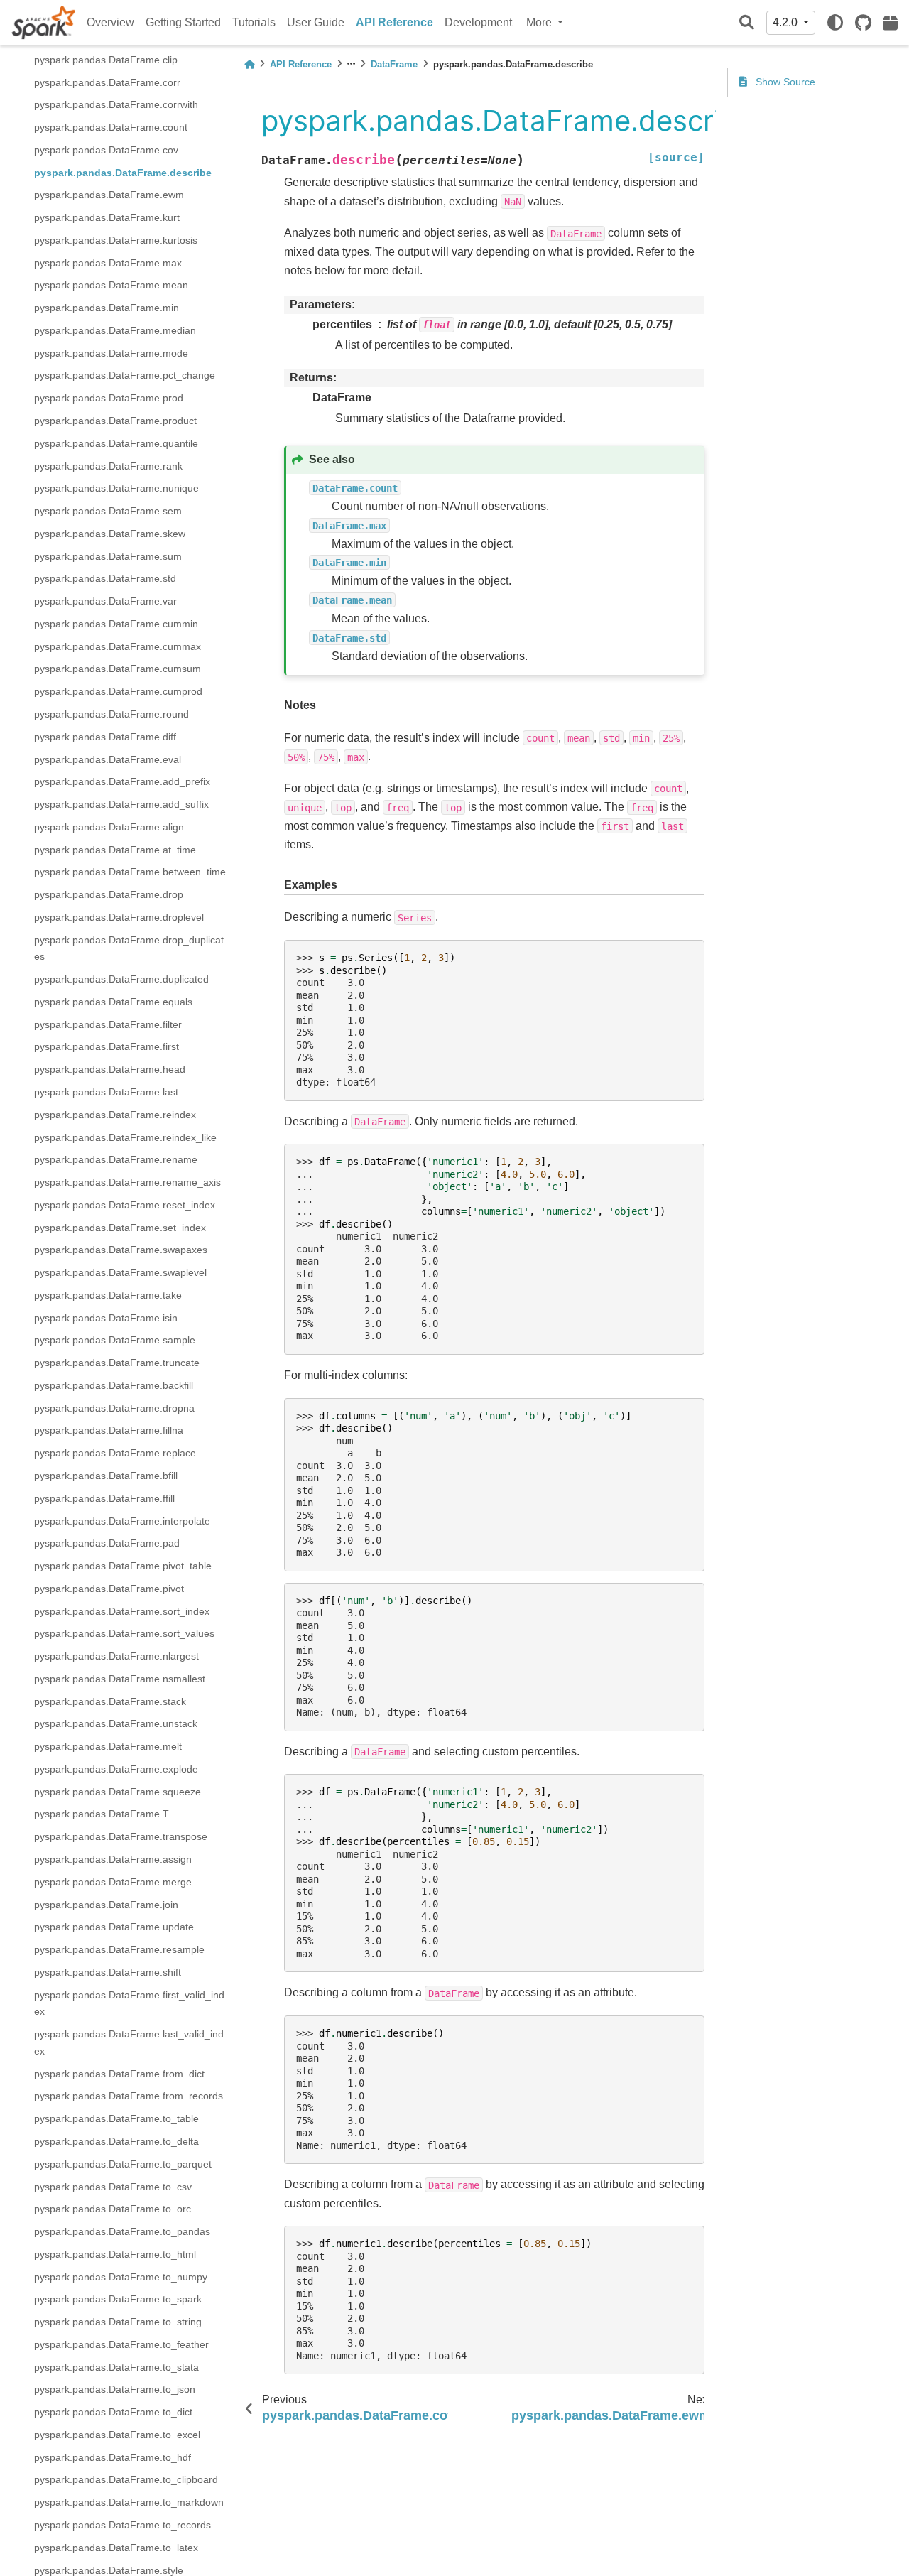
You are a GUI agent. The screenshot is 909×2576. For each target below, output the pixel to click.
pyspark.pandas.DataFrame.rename (116, 1159)
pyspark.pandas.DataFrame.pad (107, 1543)
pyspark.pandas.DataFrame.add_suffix (121, 804)
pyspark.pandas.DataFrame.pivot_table (123, 1566)
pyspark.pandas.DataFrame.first (107, 1046)
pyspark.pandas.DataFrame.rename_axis (127, 1182)
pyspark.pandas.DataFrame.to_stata (116, 2367)
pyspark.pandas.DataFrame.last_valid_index (129, 2042)
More (540, 22)
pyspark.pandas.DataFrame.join (106, 1904)
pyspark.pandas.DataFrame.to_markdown (129, 2502)
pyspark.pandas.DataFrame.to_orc (113, 2209)
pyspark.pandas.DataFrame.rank (108, 465)
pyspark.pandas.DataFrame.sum (108, 556)
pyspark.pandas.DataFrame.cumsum (118, 669)
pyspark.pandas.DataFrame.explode (116, 1769)
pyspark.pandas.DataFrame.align (109, 827)
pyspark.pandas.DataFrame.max (108, 263)
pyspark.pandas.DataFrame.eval (108, 759)
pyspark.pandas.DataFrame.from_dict (119, 2074)
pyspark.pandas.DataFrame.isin (106, 1318)
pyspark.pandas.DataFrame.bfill (106, 1476)
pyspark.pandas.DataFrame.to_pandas (122, 2231)
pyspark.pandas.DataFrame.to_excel (117, 2435)
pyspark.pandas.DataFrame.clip (106, 60)
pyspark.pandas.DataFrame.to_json (115, 2389)
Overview (110, 22)
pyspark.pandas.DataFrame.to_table (116, 2118)
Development (478, 22)
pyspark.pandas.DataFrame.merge (113, 1882)
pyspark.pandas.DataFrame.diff (105, 737)
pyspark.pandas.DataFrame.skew (110, 534)
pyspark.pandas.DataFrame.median (115, 330)
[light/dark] (835, 23)
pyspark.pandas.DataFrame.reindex (115, 1115)
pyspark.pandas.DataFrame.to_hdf (113, 2457)
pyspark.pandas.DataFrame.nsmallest (120, 1679)
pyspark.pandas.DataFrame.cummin (116, 624)
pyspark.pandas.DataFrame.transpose (121, 1836)
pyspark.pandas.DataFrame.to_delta (116, 2141)
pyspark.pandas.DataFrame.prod (109, 398)
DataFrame (394, 64)
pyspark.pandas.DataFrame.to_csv (113, 2186)
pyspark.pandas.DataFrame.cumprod (118, 691)
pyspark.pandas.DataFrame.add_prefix (122, 781)
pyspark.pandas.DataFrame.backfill (114, 1385)
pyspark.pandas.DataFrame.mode (111, 353)
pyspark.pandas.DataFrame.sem (108, 511)
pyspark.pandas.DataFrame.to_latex (116, 2548)
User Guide (316, 22)
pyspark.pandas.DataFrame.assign (113, 1859)
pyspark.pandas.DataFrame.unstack (116, 1723)
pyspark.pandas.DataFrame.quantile (116, 443)
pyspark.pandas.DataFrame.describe (123, 173)
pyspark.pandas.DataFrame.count (111, 127)
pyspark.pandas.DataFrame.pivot (109, 1589)
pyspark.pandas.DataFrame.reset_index (125, 1205)
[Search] (747, 23)
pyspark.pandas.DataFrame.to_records (123, 2525)
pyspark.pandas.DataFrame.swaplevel (120, 1272)
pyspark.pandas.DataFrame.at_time (115, 849)
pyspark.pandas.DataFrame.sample (115, 1340)
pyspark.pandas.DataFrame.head (110, 1069)
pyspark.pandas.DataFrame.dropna (114, 1408)
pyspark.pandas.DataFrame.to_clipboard (126, 2479)
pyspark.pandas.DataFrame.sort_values (124, 1633)
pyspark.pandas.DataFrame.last (106, 1092)
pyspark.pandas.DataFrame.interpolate (122, 1520)
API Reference (394, 22)
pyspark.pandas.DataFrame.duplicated (121, 979)
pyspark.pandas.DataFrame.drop (109, 894)
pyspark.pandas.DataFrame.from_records (129, 2096)
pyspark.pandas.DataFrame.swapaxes (121, 1250)
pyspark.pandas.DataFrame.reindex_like (125, 1137)
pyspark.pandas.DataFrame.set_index (120, 1228)
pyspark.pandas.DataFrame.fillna (109, 1430)
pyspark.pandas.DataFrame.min (107, 308)
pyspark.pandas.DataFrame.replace (115, 1453)
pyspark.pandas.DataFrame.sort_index (122, 1611)
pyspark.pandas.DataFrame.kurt (107, 217)
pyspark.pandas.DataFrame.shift (108, 1972)
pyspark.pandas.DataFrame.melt (108, 1746)
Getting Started (183, 22)
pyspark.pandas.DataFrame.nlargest (116, 1656)
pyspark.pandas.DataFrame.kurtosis (116, 240)
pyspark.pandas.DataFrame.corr (107, 82)
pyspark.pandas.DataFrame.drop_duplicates (129, 948)
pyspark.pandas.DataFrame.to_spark (118, 2299)
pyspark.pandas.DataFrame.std (105, 578)
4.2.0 (786, 22)
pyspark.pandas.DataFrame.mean (111, 285)
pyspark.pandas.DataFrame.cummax (118, 646)
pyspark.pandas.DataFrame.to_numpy (121, 2276)
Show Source (784, 82)
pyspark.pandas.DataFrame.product (115, 421)
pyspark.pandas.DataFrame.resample (119, 1949)
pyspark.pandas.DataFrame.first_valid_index (129, 2003)
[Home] (249, 64)
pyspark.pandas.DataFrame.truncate (117, 1363)
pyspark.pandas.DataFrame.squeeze (118, 1792)
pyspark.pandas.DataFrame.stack (110, 1701)
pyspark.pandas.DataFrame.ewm (109, 195)
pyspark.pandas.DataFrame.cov (106, 150)
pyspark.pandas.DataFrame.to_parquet (123, 2164)
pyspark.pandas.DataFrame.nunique (116, 488)
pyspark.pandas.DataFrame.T (102, 1814)
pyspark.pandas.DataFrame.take (108, 1295)
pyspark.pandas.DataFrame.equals (113, 1002)
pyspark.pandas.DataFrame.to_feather (121, 2344)
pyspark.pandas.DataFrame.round (111, 714)
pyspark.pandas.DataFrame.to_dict (113, 2412)
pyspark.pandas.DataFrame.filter (108, 1024)
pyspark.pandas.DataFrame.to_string (118, 2322)
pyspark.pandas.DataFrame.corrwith (116, 104)
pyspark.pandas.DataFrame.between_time (130, 872)
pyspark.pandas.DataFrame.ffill (104, 1498)
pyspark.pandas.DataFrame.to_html (115, 2254)
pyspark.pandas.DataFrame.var (105, 601)
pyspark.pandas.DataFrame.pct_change (125, 375)
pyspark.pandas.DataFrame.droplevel (119, 917)
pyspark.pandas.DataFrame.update (114, 1927)
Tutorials (254, 22)
